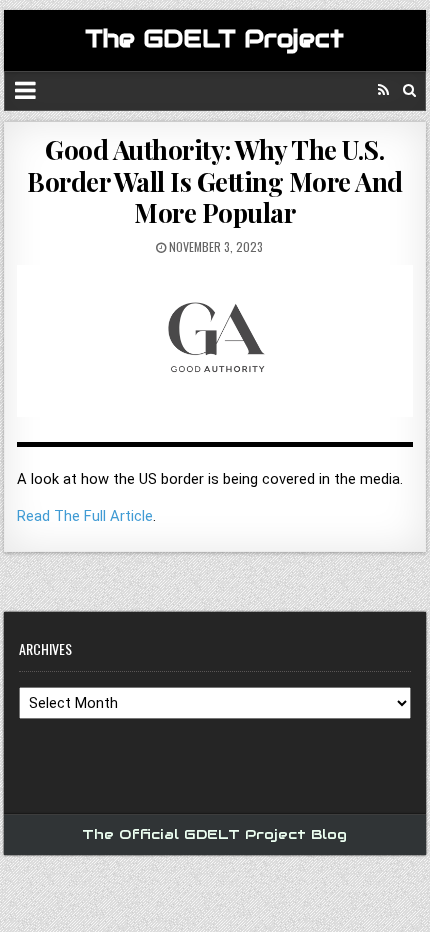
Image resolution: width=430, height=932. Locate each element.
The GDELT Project (214, 38)
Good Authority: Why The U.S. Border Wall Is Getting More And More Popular (215, 180)
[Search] (409, 90)
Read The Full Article (85, 516)
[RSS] (383, 90)
